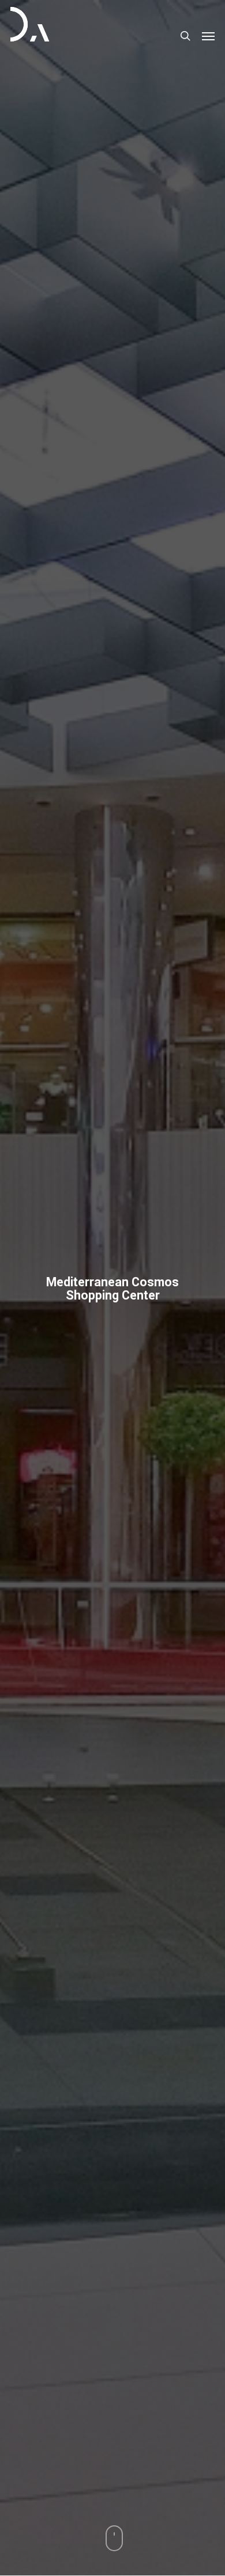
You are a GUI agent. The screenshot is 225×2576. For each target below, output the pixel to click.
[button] (208, 36)
